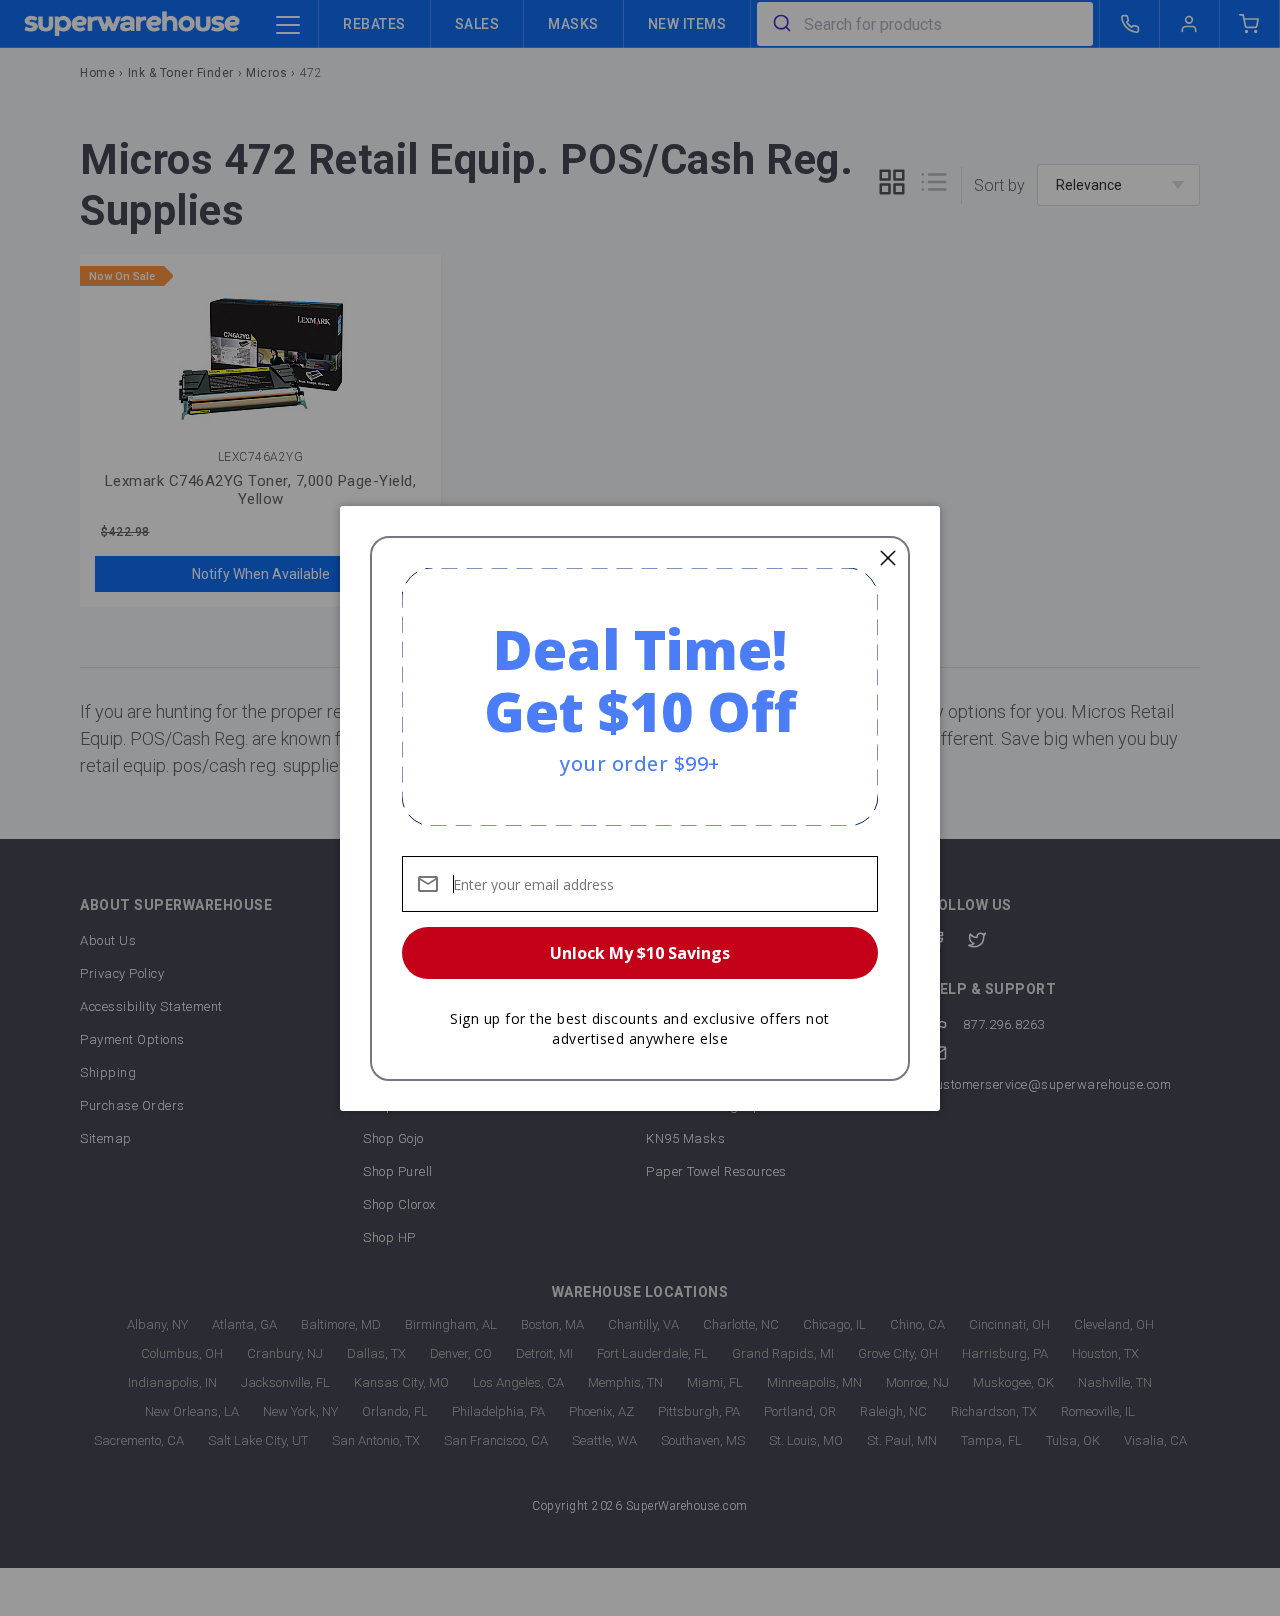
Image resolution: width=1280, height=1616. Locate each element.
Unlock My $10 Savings (640, 953)
